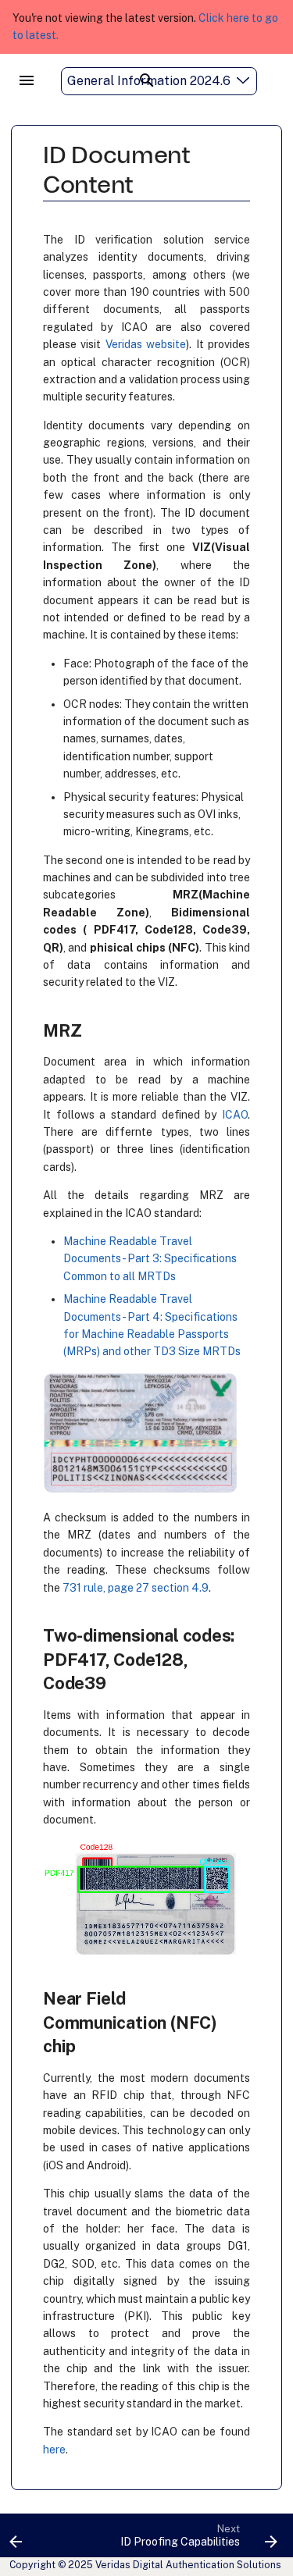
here (54, 2450)
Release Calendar (225, 111)
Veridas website (146, 344)
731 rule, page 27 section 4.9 (136, 1588)
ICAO (235, 1115)
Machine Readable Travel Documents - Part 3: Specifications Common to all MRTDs (150, 1259)
